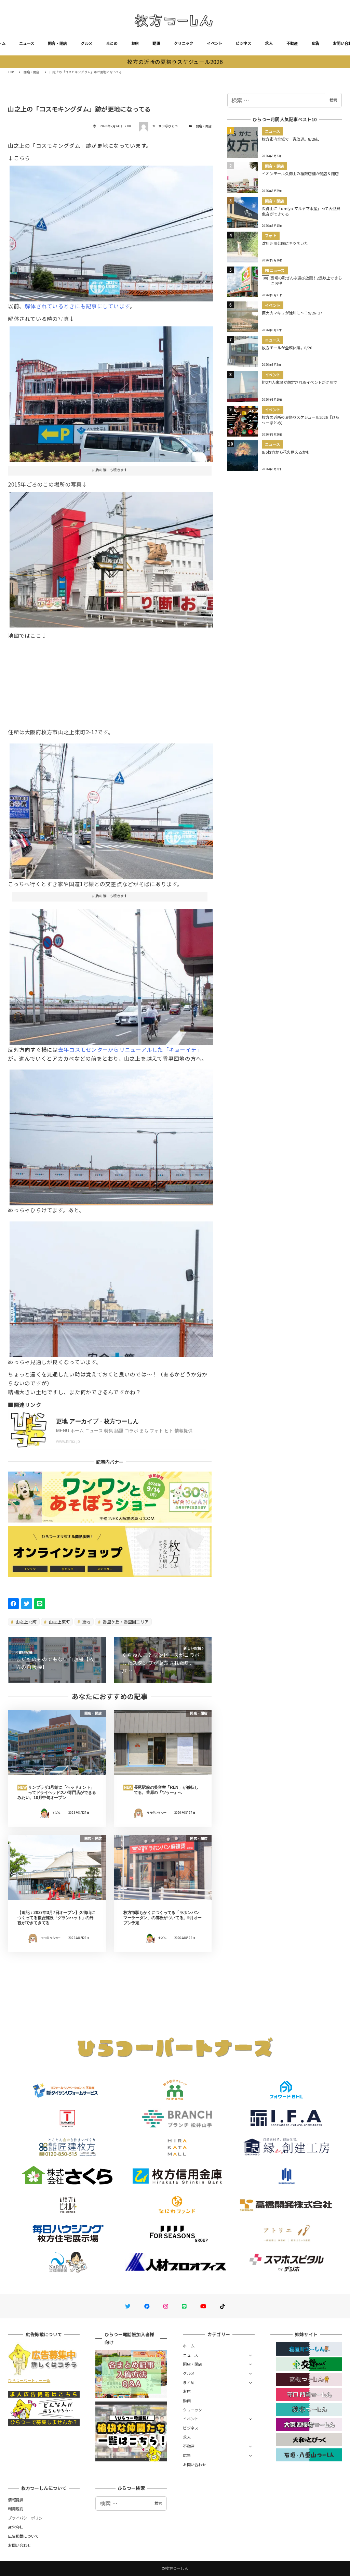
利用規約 (16, 2509)
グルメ (86, 43)
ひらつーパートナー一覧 (29, 2380)
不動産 (292, 43)
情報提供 (16, 2500)
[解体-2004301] (111, 392)
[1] (111, 557)
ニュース (27, 43)
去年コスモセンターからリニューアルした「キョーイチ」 (130, 1049)
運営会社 (16, 2527)
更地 (86, 1622)
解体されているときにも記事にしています (77, 306)
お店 (135, 43)
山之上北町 (26, 1622)
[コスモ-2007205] (111, 974)
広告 (316, 43)
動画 (156, 43)
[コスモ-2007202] (111, 231)
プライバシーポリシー (27, 2518)
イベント (214, 43)
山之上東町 (59, 1622)
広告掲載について (23, 2536)
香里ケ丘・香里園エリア (125, 1622)
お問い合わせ (194, 2464)
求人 (269, 43)
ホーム (189, 2346)
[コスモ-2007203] (111, 1135)
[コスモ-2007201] (111, 809)
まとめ (112, 43)
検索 (333, 100)
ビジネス (244, 43)
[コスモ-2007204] (111, 1287)
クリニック (184, 43)
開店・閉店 (57, 43)
